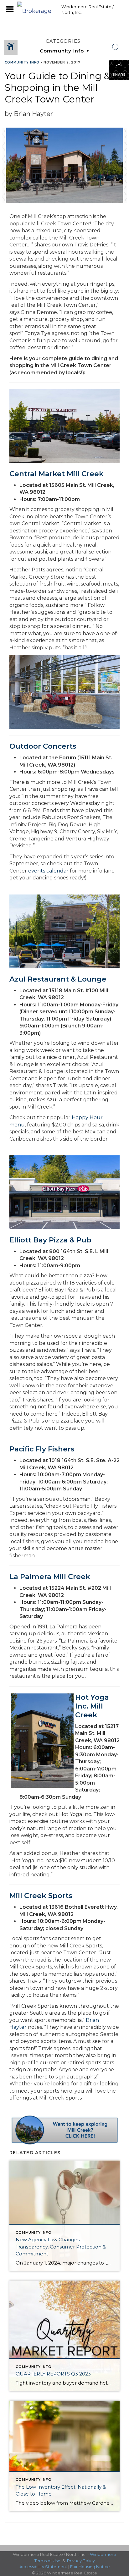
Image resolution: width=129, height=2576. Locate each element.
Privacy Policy (81, 2561)
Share (119, 75)
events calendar (48, 871)
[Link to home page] (36, 9)
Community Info (22, 62)
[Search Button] (116, 47)
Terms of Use (47, 2561)
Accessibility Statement (43, 2567)
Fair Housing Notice (90, 2567)
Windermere (103, 2554)
